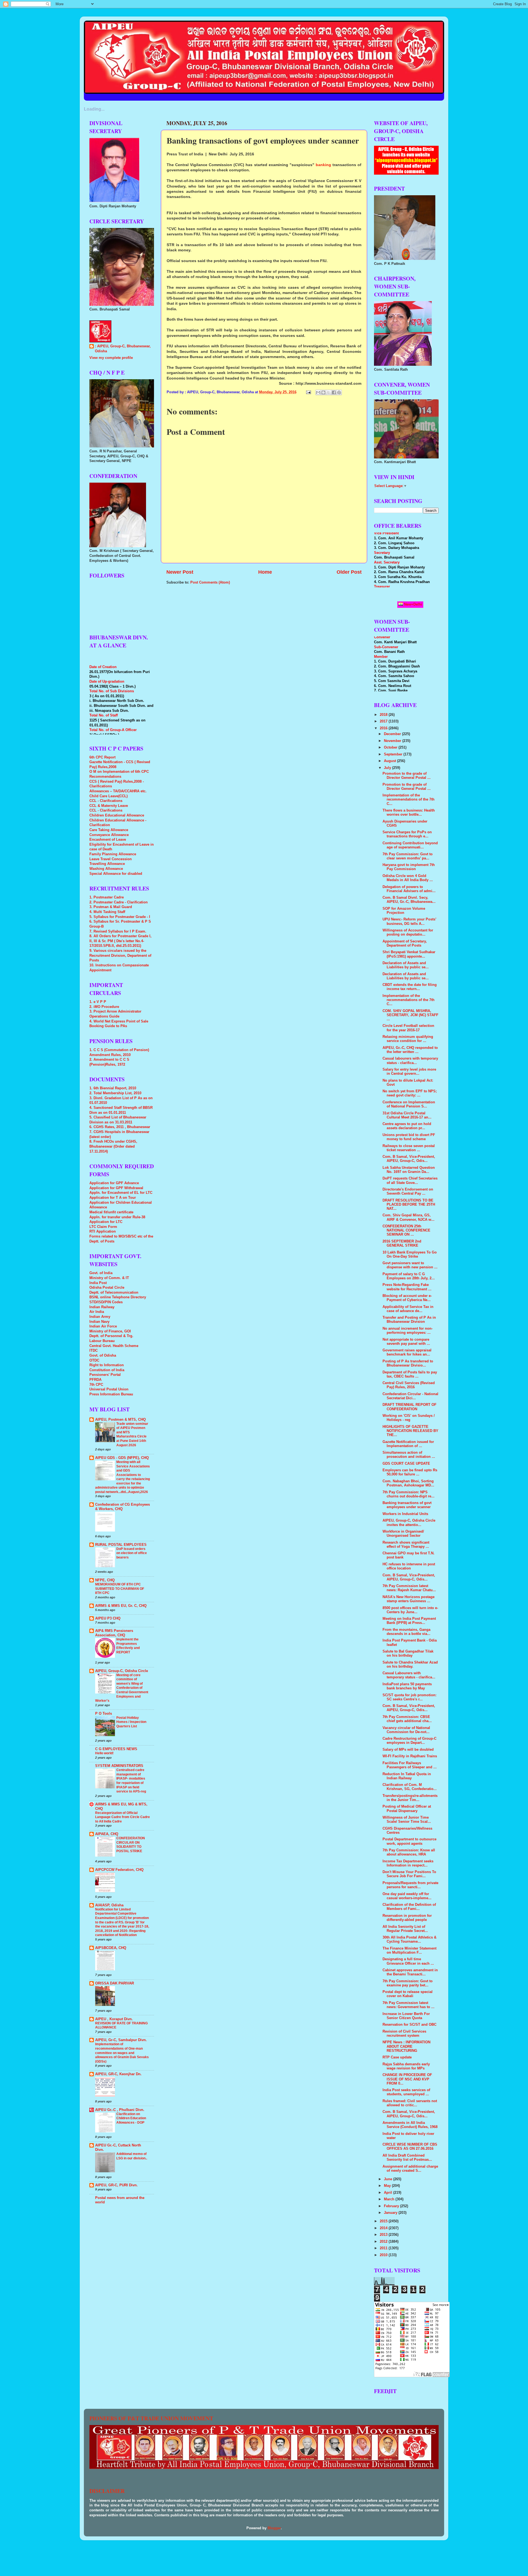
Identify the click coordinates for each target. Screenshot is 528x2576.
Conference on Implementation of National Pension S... (409, 1104)
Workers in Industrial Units (405, 1514)
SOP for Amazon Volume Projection (404, 911)
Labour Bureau (102, 1341)
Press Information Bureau (111, 1394)
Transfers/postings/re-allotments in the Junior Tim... (410, 1798)
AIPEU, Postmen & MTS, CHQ (120, 1420)
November (393, 741)
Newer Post (180, 572)
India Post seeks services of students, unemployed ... (406, 2092)
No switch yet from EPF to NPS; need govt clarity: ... (410, 1093)
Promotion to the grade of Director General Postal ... (407, 776)
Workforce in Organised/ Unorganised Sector (403, 1534)
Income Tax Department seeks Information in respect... (408, 1863)
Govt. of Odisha (103, 1356)
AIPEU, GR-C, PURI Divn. (116, 2185)
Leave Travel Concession (111, 859)
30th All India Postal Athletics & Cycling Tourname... (409, 1939)
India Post (98, 1283)
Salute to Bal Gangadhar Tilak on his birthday (408, 1653)
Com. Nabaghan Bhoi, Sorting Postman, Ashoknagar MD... (408, 1483)
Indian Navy (99, 1322)
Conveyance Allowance (109, 835)
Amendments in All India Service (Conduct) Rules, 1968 (410, 2125)
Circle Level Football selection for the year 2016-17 (408, 1028)
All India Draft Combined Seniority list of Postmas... (407, 2158)
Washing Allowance (106, 869)
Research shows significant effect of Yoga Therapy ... (406, 1545)
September (394, 754)
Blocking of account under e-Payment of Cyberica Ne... (407, 1298)
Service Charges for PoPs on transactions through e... (407, 834)
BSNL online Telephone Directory (118, 1297)
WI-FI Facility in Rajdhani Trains (410, 1756)
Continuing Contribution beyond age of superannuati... (410, 845)
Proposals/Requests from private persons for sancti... (410, 1885)
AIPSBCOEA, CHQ (111, 1948)
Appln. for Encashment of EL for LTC (121, 1193)
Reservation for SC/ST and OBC (409, 2025)
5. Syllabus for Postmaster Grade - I (120, 917)
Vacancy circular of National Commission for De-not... (406, 1730)
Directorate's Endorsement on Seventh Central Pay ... (408, 1191)
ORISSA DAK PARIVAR (115, 1983)
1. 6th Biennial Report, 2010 (113, 1088)
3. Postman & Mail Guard (111, 907)
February (392, 2206)
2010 (384, 2255)
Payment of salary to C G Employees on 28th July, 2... (409, 1276)
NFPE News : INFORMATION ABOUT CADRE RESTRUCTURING (406, 2046)
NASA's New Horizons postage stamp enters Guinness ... (409, 1599)
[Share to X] (329, 392)
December (393, 734)
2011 (384, 2248)
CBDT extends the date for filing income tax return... (410, 987)
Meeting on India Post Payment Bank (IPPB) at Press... (409, 1621)
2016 (384, 728)
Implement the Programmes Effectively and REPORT (128, 1646)
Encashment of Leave (108, 840)
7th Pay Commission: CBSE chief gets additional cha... (407, 1719)
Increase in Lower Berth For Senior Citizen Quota (406, 2016)
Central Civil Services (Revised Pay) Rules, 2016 (409, 1385)
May (388, 2186)
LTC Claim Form (103, 1227)
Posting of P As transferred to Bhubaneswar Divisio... (408, 1363)
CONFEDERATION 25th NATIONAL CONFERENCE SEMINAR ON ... (406, 1230)
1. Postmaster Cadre (107, 897)
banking (324, 165)
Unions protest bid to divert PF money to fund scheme (409, 1137)
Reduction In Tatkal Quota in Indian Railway (407, 1776)
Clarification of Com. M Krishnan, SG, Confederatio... (410, 1787)
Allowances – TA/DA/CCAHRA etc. (118, 791)
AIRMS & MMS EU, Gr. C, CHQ (121, 1606)
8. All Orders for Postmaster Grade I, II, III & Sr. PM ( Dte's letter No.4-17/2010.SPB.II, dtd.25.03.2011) (120, 941)
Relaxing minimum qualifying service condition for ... (408, 1039)
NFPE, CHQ (105, 1580)
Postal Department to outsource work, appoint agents (409, 1841)
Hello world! (104, 1753)
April (389, 2193)
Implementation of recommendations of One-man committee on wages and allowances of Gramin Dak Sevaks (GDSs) (122, 2053)
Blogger (274, 2528)
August (391, 761)
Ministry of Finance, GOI (110, 1331)
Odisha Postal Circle (107, 1288)
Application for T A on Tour (113, 1198)
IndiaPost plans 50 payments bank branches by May (407, 1686)
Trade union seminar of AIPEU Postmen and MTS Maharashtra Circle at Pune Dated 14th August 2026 (132, 1434)
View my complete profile (111, 358)
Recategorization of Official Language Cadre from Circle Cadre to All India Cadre (123, 1817)
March (390, 2199)
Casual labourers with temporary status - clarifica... (410, 1061)
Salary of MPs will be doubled (408, 1750)
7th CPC (96, 1385)
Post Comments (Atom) (210, 582)
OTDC (94, 1360)
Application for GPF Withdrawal (116, 1188)
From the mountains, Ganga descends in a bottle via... (406, 1632)
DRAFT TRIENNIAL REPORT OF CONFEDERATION (409, 1407)
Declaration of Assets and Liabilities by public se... (406, 965)
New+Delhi (413, 604)
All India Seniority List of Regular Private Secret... (405, 1929)
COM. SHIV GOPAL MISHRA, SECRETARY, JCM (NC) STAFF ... (410, 1015)
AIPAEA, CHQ (107, 1834)
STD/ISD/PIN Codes (106, 1302)
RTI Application (103, 1231)
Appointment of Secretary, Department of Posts (405, 943)
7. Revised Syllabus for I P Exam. (118, 931)
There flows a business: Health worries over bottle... (409, 813)
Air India (97, 1312)
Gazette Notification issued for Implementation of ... (408, 1444)
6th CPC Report (102, 757)
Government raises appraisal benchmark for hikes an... (407, 1352)
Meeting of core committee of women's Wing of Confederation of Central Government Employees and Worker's (122, 1688)
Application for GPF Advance (114, 1183)
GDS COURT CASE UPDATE (406, 1464)
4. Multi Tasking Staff (107, 912)
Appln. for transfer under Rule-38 (117, 1217)
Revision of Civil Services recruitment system (404, 2034)
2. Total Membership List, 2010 (115, 1093)
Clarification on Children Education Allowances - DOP (131, 2118)
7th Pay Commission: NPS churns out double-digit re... (409, 1494)
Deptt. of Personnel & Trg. (111, 1336)
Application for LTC (106, 1222)
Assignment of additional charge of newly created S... (410, 2169)
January (391, 2213)
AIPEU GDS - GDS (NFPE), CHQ (122, 1458)
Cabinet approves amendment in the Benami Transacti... (410, 1972)
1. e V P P (98, 1002)
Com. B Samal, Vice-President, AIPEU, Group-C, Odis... (409, 1159)
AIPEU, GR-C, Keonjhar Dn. (118, 2074)
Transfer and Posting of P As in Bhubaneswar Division (409, 1320)
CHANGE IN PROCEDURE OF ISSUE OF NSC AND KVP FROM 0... (407, 2079)
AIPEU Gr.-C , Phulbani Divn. (120, 2110)
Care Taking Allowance (109, 830)
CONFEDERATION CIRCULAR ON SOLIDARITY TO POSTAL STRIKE (131, 1845)
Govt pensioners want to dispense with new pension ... (410, 1265)
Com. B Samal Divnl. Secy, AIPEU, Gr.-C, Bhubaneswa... (409, 900)
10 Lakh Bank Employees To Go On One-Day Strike (410, 1254)
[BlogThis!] (323, 392)
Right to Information (107, 1365)
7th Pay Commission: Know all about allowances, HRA (409, 1852)
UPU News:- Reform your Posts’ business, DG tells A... (409, 921)
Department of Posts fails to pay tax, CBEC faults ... (410, 1374)
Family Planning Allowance (113, 854)
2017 (384, 721)
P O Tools (104, 1714)
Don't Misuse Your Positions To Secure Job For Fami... (409, 1874)
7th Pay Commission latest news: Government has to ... (409, 2005)
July (388, 768)
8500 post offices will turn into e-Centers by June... (410, 1610)
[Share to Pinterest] (339, 392)
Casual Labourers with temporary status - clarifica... (409, 1675)
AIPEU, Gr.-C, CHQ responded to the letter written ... (410, 1050)
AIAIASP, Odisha (109, 1905)
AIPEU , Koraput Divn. (114, 2019)
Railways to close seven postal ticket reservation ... (409, 1148)
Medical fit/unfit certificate (111, 1212)
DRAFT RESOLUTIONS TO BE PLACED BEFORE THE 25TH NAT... (409, 1205)
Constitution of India (107, 1370)
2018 (384, 715)
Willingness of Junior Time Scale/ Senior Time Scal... (407, 1820)
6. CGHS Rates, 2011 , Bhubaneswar (120, 1127)
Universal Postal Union (109, 1389)
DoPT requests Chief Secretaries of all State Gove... (410, 1180)
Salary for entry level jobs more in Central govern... (409, 1072)
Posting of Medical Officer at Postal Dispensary (407, 1809)
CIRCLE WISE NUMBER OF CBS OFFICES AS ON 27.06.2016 (410, 2147)
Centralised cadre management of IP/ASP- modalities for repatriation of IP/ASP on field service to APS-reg (131, 1781)
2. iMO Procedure (104, 1007)
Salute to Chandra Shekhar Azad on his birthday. (410, 1664)
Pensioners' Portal (105, 1375)
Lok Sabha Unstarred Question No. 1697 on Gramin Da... (409, 1170)
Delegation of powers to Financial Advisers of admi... (409, 889)
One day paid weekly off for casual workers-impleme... (407, 1896)
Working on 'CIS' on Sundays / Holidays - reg (409, 1418)
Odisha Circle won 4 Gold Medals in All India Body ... (408, 878)
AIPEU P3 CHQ (108, 1618)
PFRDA (95, 1380)
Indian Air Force (103, 1326)
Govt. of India (101, 1273)
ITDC (94, 1351)
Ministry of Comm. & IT (109, 1278)
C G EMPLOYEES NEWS (116, 1749)
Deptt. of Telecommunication (114, 1293)
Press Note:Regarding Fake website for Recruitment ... (407, 1287)
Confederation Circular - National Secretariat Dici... (410, 1396)
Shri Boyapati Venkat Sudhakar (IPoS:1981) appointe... (409, 954)
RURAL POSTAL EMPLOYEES (121, 1545)
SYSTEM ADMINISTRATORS (119, 1766)
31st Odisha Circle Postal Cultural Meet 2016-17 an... (407, 1115)
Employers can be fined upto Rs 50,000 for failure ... (410, 1472)
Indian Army (100, 1317)
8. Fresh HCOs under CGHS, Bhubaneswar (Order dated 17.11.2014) (113, 1146)
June (389, 2179)
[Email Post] (308, 392)
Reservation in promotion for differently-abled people (407, 1918)
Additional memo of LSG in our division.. (132, 2156)
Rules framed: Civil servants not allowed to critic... (410, 2103)
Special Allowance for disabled (116, 874)
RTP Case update (397, 2057)
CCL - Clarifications (106, 801)
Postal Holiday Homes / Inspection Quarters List (131, 1722)
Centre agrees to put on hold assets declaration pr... (407, 1126)
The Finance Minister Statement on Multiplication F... (409, 1950)
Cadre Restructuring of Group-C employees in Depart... (409, 1741)
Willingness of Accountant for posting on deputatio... (408, 932)
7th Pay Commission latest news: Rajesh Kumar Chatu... (409, 1588)
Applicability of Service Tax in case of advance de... (408, 1309)
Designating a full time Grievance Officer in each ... (408, 1961)
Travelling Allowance (107, 864)
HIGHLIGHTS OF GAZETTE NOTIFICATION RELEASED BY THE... (410, 1431)
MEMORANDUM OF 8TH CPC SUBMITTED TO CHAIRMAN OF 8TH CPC (120, 1589)
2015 (384, 2221)
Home (265, 572)
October (391, 747)
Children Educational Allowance (117, 815)
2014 (384, 2228)
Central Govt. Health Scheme (114, 1346)
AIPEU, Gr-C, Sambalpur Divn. (121, 2040)
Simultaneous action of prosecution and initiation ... (409, 1455)
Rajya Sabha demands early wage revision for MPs (406, 2066)
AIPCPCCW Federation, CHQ (119, 1870)
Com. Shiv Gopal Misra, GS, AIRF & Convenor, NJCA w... (409, 1217)
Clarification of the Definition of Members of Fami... (409, 1907)
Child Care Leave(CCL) (108, 796)
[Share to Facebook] (334, 392)
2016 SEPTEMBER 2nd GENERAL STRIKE (402, 1243)
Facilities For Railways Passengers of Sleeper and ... (410, 1765)
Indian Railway (102, 1307)
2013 (384, 2235)
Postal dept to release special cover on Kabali (408, 1994)
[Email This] (318, 392)
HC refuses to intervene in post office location (409, 1566)
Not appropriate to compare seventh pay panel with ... (406, 1342)
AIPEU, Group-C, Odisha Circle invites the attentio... (409, 1523)
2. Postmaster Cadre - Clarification (119, 902)
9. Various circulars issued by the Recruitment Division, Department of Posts (120, 956)
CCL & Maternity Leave (109, 806)
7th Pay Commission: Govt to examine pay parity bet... (408, 1983)
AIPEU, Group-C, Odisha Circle (122, 1671)
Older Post (349, 572)
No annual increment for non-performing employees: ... (408, 1331)
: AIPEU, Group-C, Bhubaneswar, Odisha (123, 349)
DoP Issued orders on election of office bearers (132, 1553)
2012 (384, 2242)
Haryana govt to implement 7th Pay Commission (409, 867)
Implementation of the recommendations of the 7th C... (409, 799)
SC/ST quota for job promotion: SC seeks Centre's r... (409, 1697)
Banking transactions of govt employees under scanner (407, 1505)
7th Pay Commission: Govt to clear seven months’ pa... (408, 856)
